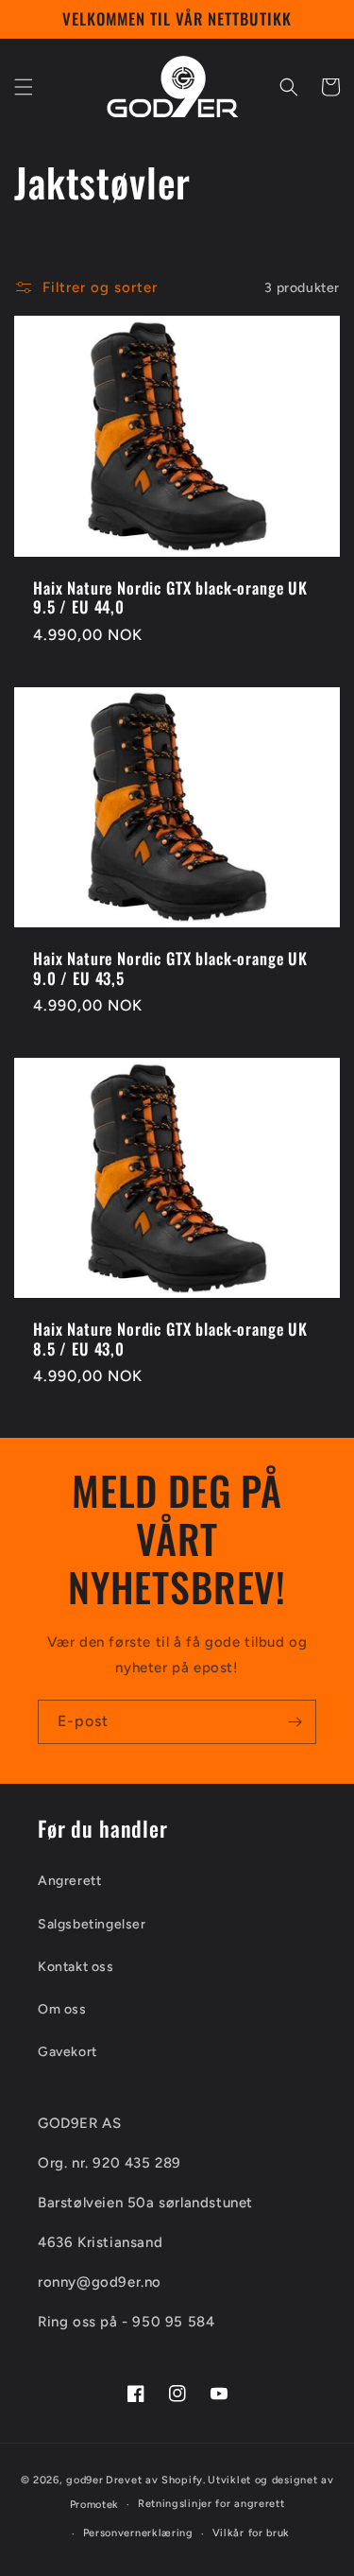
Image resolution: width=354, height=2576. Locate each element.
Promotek (95, 2505)
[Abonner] (295, 1722)
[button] (24, 87)
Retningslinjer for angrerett (211, 2504)
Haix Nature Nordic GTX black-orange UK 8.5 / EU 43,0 (170, 1339)
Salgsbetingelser (92, 1924)
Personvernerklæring (138, 2533)
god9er (84, 2480)
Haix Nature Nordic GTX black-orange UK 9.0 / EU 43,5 (170, 968)
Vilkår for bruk (252, 2533)
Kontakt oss (76, 1967)
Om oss (62, 2009)
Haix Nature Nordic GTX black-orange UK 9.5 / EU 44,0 (170, 598)
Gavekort (67, 2052)
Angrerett (69, 1881)
